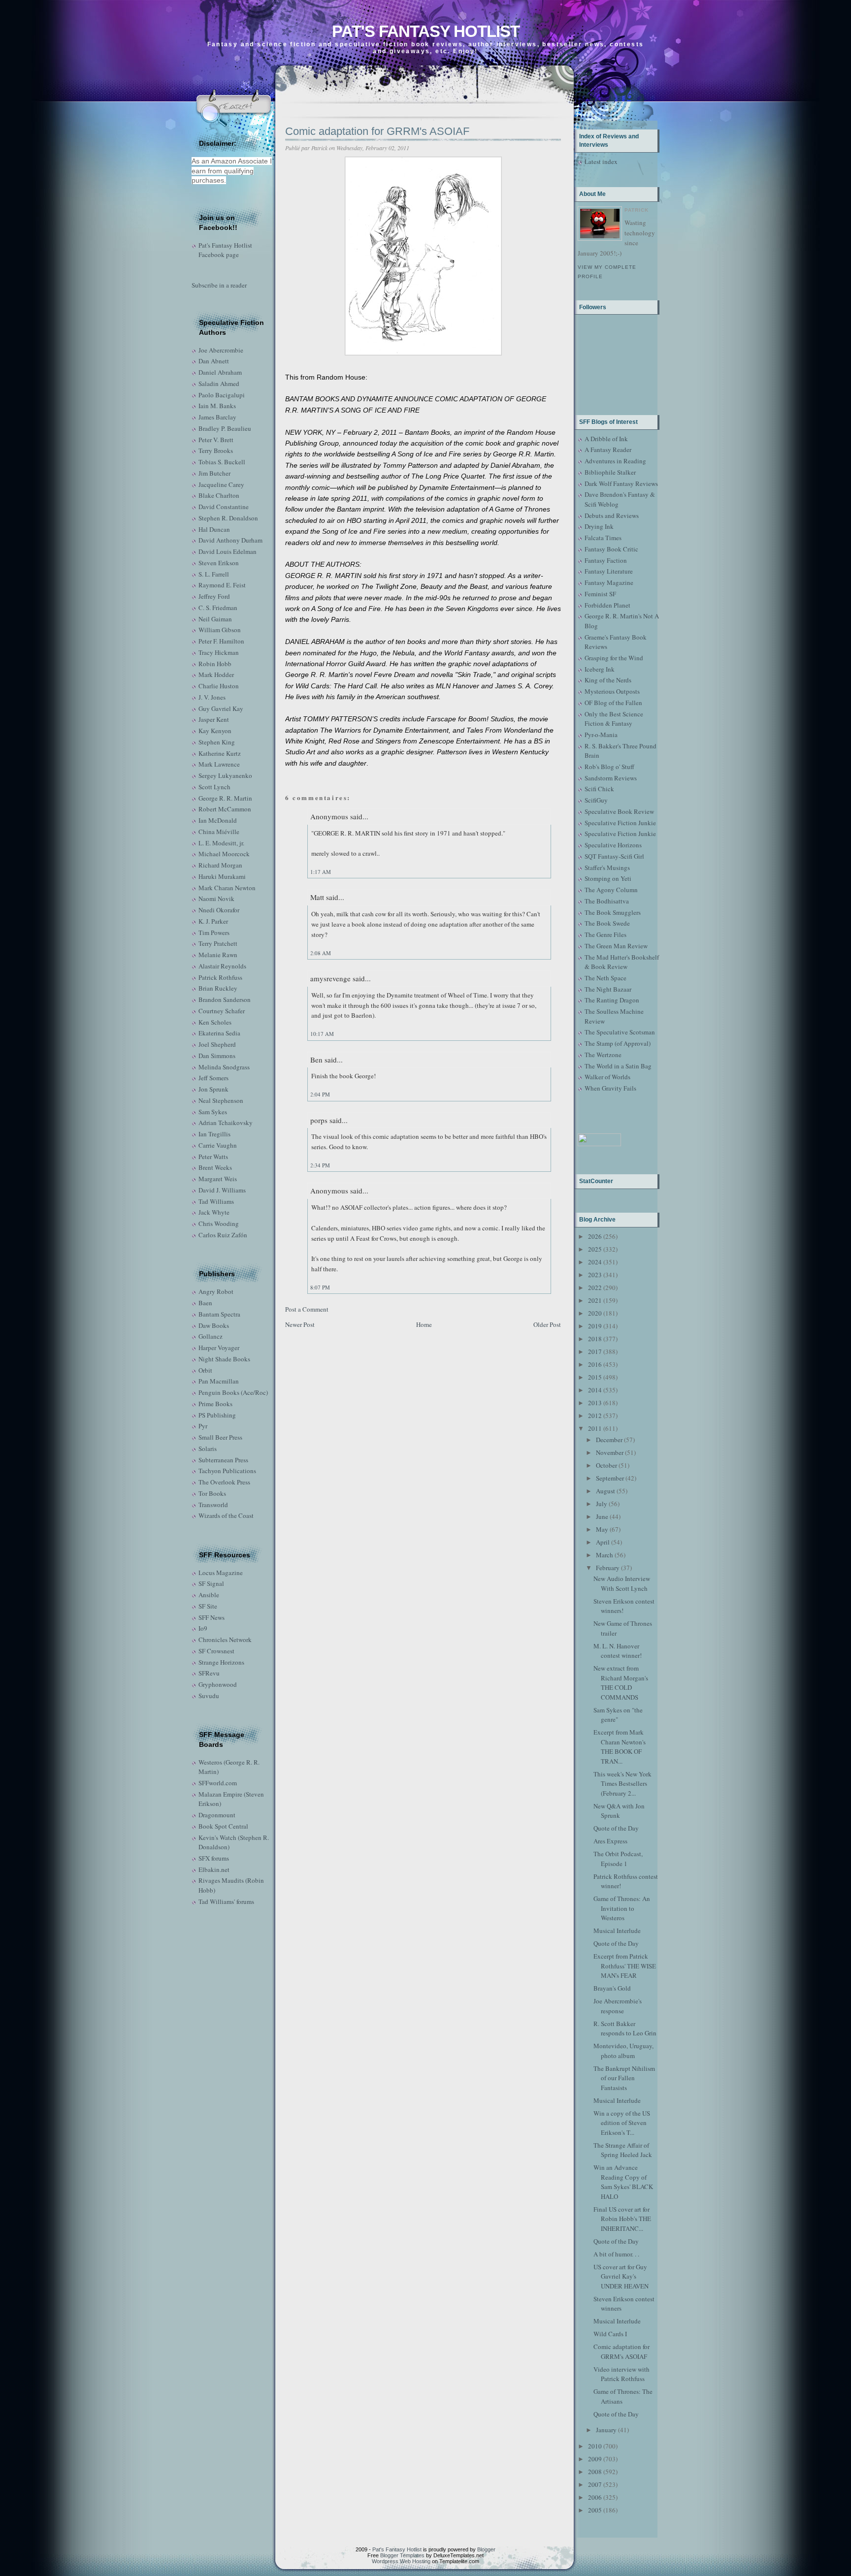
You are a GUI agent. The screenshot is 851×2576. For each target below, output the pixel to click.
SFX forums (214, 1858)
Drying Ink (599, 526)
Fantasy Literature (609, 571)
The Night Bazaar (608, 989)
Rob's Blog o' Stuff (609, 767)
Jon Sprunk (213, 1089)
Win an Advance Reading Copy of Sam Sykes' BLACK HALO (623, 2182)
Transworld (213, 1505)
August (606, 1491)
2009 (595, 2459)
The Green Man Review (616, 946)
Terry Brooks (216, 451)
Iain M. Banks (217, 406)
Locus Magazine (221, 1573)
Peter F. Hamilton (221, 641)
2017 (595, 1352)
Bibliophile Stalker (610, 472)
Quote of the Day (616, 1828)
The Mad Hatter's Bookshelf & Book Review (622, 962)
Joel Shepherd (217, 1044)
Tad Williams (216, 1201)
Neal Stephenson (221, 1100)
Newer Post (300, 1324)
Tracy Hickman (219, 652)
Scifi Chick (599, 789)
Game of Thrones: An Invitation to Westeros (622, 1908)
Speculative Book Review (619, 811)
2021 (595, 1300)
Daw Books (214, 1325)
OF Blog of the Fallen (613, 703)
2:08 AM (321, 953)
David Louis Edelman (228, 551)
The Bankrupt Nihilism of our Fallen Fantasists (624, 2078)
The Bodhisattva (607, 901)
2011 (595, 1428)
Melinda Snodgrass (224, 1067)
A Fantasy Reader (608, 450)
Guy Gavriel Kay (221, 708)
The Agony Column (611, 890)
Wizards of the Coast (226, 1515)
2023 (595, 1275)
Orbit (205, 1370)
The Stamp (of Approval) (618, 1043)
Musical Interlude (617, 1931)
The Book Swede (607, 923)
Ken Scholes (215, 1022)
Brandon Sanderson (225, 999)
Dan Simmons (217, 1056)
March (605, 1555)
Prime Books (215, 1404)
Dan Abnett (214, 361)
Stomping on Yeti (608, 878)
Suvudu (209, 1696)
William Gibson (220, 630)
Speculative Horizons (613, 845)
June (602, 1516)
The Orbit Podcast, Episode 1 (618, 1859)
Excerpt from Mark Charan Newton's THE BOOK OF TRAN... (620, 1747)
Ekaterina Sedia (219, 1033)
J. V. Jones (212, 697)
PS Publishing (217, 1415)
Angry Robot (216, 1291)
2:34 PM (320, 1165)
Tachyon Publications (227, 1471)
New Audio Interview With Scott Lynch (622, 1583)
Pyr (203, 1426)
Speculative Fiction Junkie (620, 823)
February (608, 1568)
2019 (595, 1326)
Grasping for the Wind (614, 658)
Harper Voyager (219, 1348)
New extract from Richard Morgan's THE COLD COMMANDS (621, 1683)
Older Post (547, 1324)
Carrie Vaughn (218, 1145)
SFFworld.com (218, 1783)
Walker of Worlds (607, 1077)
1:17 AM (321, 872)
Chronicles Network (225, 1640)
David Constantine (224, 507)
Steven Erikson (219, 563)
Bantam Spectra (219, 1314)
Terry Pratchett (218, 943)
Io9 (203, 1628)
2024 (595, 1262)
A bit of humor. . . (616, 2254)
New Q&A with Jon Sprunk (619, 1811)
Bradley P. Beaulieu (225, 428)
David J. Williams (222, 1190)
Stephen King (217, 742)
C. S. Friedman (218, 608)
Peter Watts (213, 1157)
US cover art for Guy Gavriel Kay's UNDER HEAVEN (621, 2276)
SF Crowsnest (216, 1651)
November (610, 1452)
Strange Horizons (221, 1662)
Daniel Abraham (220, 372)
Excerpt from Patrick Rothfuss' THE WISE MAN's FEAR (625, 1966)
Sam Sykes (213, 1112)
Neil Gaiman (215, 619)
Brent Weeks (215, 1167)
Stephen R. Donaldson (228, 518)
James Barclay (217, 417)
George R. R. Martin (225, 798)
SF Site (208, 1606)
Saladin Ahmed (219, 384)
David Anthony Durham (230, 540)
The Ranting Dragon (612, 1000)
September (610, 1478)
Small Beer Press (220, 1437)
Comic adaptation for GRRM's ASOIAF (377, 131)
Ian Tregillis (214, 1134)
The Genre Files (606, 934)
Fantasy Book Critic (611, 549)
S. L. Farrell (214, 574)
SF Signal (211, 1583)
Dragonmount (217, 1815)
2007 (595, 2484)
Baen (205, 1303)
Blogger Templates (402, 2555)
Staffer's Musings (607, 868)
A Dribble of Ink (606, 439)
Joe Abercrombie (221, 350)
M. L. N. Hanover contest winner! (618, 1651)
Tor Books (212, 1493)
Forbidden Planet (607, 605)
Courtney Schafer (222, 1011)
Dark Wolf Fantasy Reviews (621, 483)
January (606, 2430)
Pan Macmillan (219, 1381)
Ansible (209, 1595)
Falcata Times (603, 538)
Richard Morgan (220, 865)
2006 (595, 2497)
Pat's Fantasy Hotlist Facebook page (225, 250)
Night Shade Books (224, 1359)
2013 (595, 1403)
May (602, 1529)
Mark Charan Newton (227, 888)
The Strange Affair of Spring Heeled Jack (623, 2150)
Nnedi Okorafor (219, 910)
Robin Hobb (215, 664)
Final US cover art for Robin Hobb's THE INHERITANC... (622, 2219)
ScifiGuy (596, 800)
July (602, 1504)
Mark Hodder (216, 675)
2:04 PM (320, 1094)
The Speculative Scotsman (620, 1032)
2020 (595, 1313)
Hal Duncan (214, 529)
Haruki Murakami (222, 876)
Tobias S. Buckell (222, 462)
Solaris (208, 1449)
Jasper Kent (214, 719)
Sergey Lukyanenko (225, 775)
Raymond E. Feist (222, 585)
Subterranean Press (223, 1460)
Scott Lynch (214, 787)
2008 (595, 2472)
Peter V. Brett (216, 440)
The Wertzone (603, 1055)
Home (424, 1324)
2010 (595, 2446)
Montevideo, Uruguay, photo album (623, 2051)
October (606, 1465)
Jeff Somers (213, 1078)
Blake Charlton (219, 495)
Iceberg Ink (600, 669)
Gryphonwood (218, 1684)
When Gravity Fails (610, 1088)
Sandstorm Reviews (611, 778)
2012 (595, 1416)
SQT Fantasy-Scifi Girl (614, 856)
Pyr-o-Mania (601, 735)
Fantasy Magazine (609, 582)
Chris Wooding (219, 1224)
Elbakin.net (214, 1869)
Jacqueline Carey (221, 484)
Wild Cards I (610, 2334)
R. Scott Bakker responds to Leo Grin (625, 2029)
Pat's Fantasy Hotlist (426, 31)
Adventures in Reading (615, 461)
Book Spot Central (223, 1826)
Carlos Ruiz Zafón (223, 1235)
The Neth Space (606, 978)
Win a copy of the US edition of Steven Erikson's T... (622, 2123)
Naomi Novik (216, 899)
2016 (595, 1364)
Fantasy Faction (606, 560)
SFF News (212, 1617)
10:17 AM (322, 1034)
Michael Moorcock (224, 854)
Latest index (601, 161)
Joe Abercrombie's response (618, 2006)
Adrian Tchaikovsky (226, 1123)
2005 (595, 2510)
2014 (595, 1390)
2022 (595, 1288)
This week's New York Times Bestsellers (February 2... (622, 1784)
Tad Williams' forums (226, 1901)
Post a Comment (307, 1309)
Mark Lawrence (219, 764)
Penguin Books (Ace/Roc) (233, 1392)
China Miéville (219, 832)
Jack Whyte (214, 1212)
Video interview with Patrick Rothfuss (622, 2374)
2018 (595, 1339)
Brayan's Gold (612, 1988)
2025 (595, 1249)
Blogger (486, 2549)
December (609, 1440)
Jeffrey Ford (214, 596)
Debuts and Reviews (612, 515)
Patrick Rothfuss (220, 977)
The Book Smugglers (613, 912)
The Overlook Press (224, 1482)
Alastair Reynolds (222, 966)
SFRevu (209, 1673)
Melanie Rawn (218, 955)
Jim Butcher (214, 473)
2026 (595, 1236)
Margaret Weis (218, 1179)
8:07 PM (320, 1287)
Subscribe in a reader (219, 285)
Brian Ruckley (218, 988)
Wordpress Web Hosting (401, 2561)
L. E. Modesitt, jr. (221, 843)
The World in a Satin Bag (618, 1066)
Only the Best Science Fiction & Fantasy (614, 719)
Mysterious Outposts (612, 691)
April (603, 1542)
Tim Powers (214, 933)
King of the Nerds (608, 680)
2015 (595, 1377)
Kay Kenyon (215, 731)
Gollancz (211, 1336)
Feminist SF (600, 594)
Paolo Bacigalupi (222, 395)
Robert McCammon (225, 809)
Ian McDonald (218, 820)
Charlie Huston (219, 686)
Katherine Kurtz (220, 753)
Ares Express (610, 1841)
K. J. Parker (213, 921)
